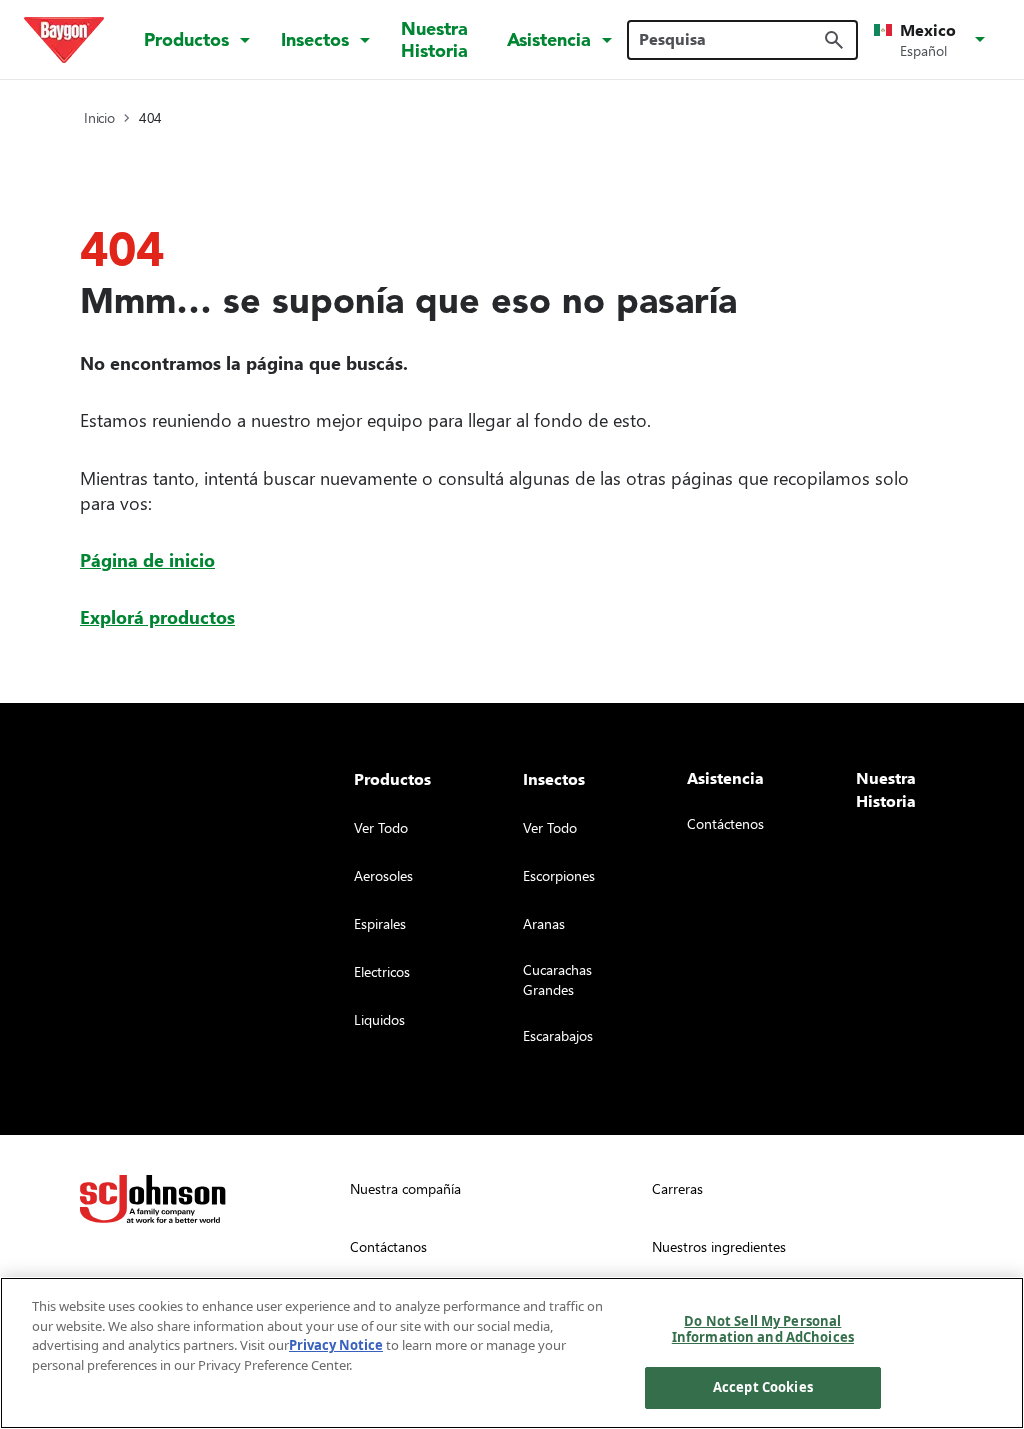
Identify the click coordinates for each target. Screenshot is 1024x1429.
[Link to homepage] (64, 40)
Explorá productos (157, 616)
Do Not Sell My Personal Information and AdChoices (763, 1329)
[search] (834, 40)
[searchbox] (730, 39)
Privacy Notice (336, 1345)
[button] (933, 40)
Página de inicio (147, 559)
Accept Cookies (763, 1387)
